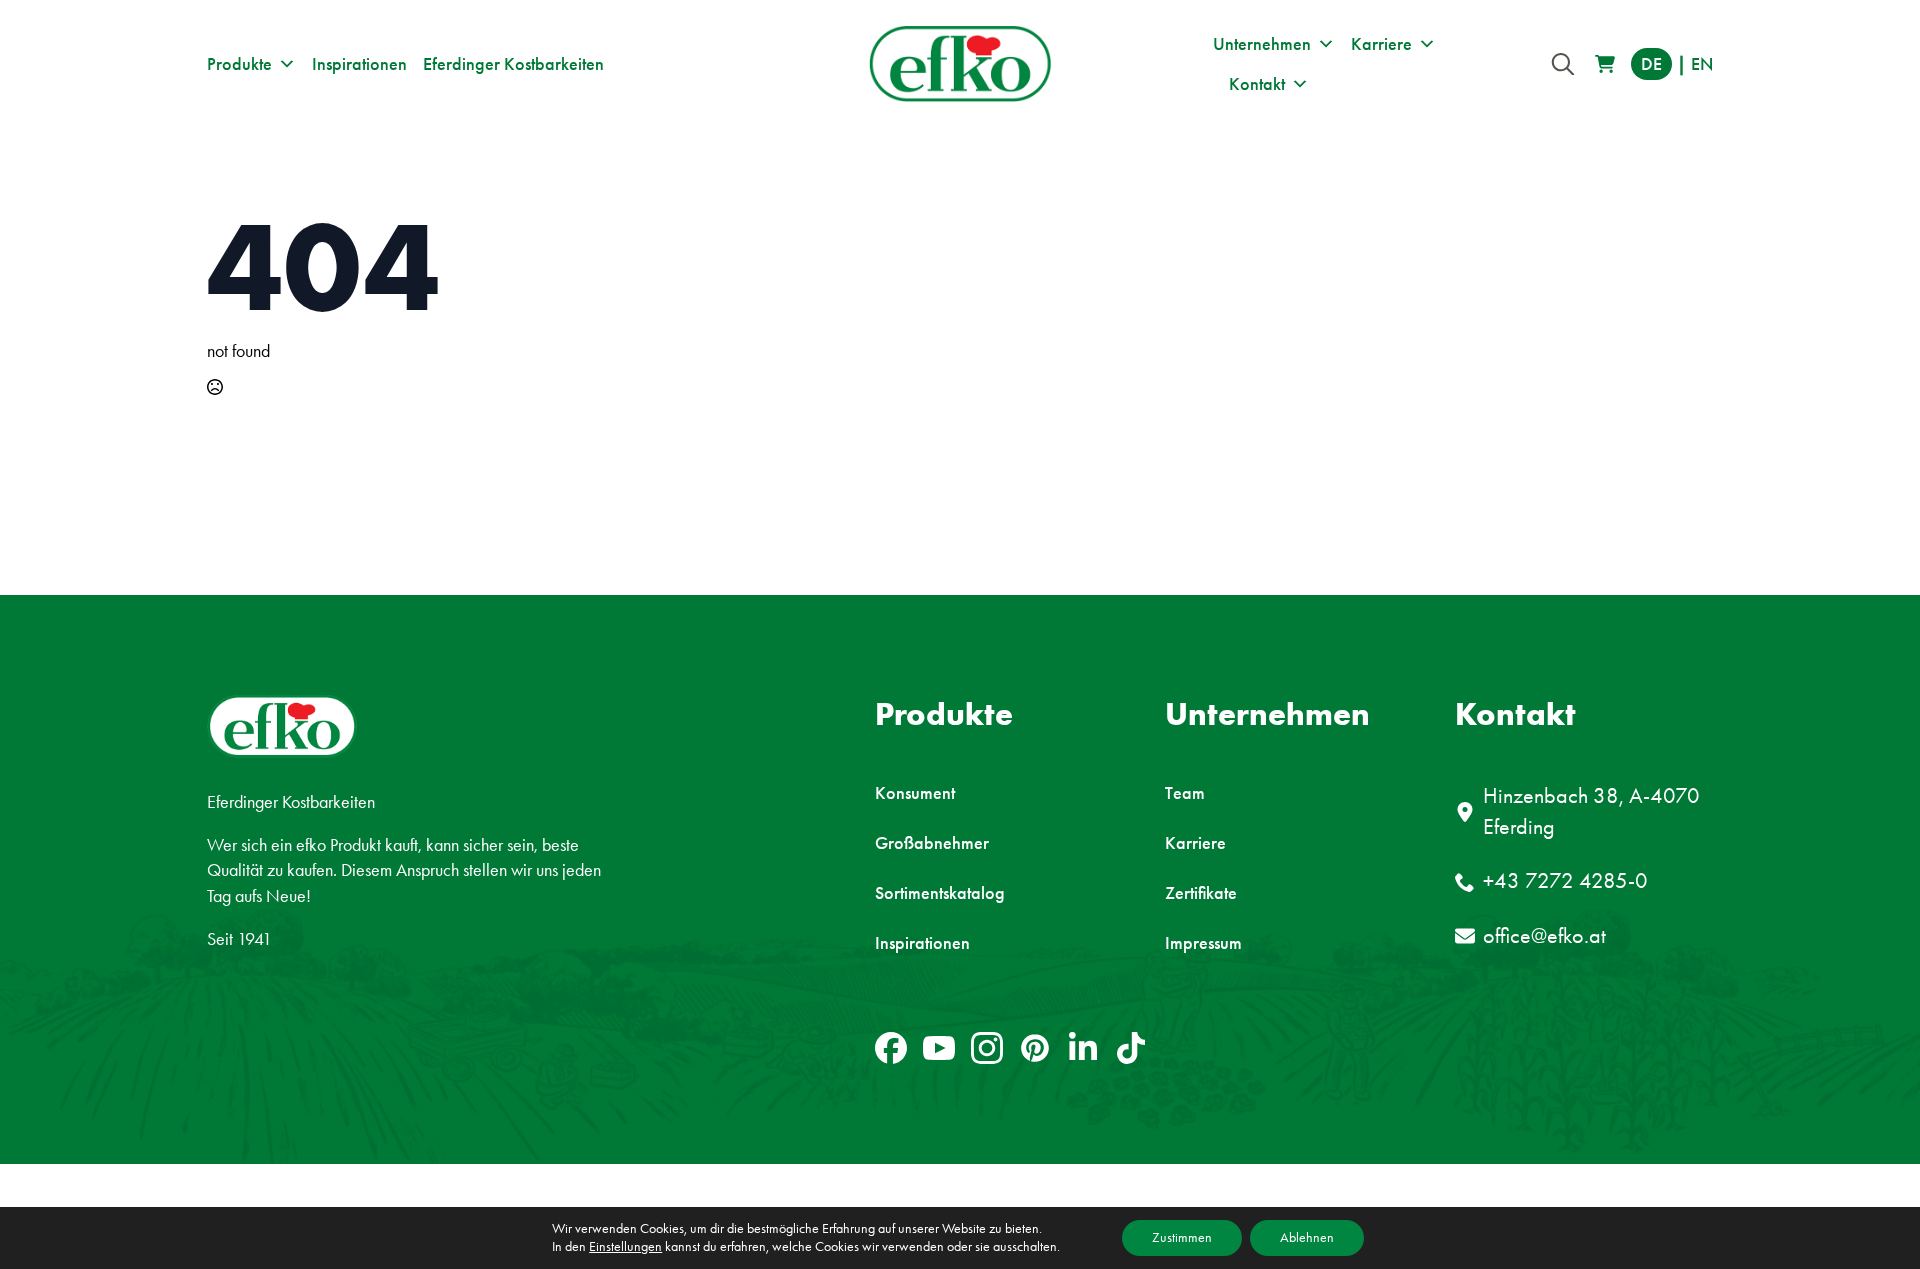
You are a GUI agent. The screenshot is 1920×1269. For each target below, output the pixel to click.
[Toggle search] (1563, 64)
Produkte (239, 64)
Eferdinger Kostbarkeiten (513, 64)
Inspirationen (359, 64)
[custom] (891, 1048)
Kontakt (1257, 84)
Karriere (1381, 44)
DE (1651, 64)
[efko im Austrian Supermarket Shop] (1605, 64)
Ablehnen (1307, 1237)
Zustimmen (1182, 1237)
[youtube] (939, 1048)
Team (1185, 793)
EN (1702, 64)
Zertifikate (1201, 893)
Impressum (1203, 943)
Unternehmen (1262, 44)
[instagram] (987, 1048)
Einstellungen (625, 1246)
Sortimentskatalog (940, 893)
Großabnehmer (932, 843)
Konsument (915, 793)
